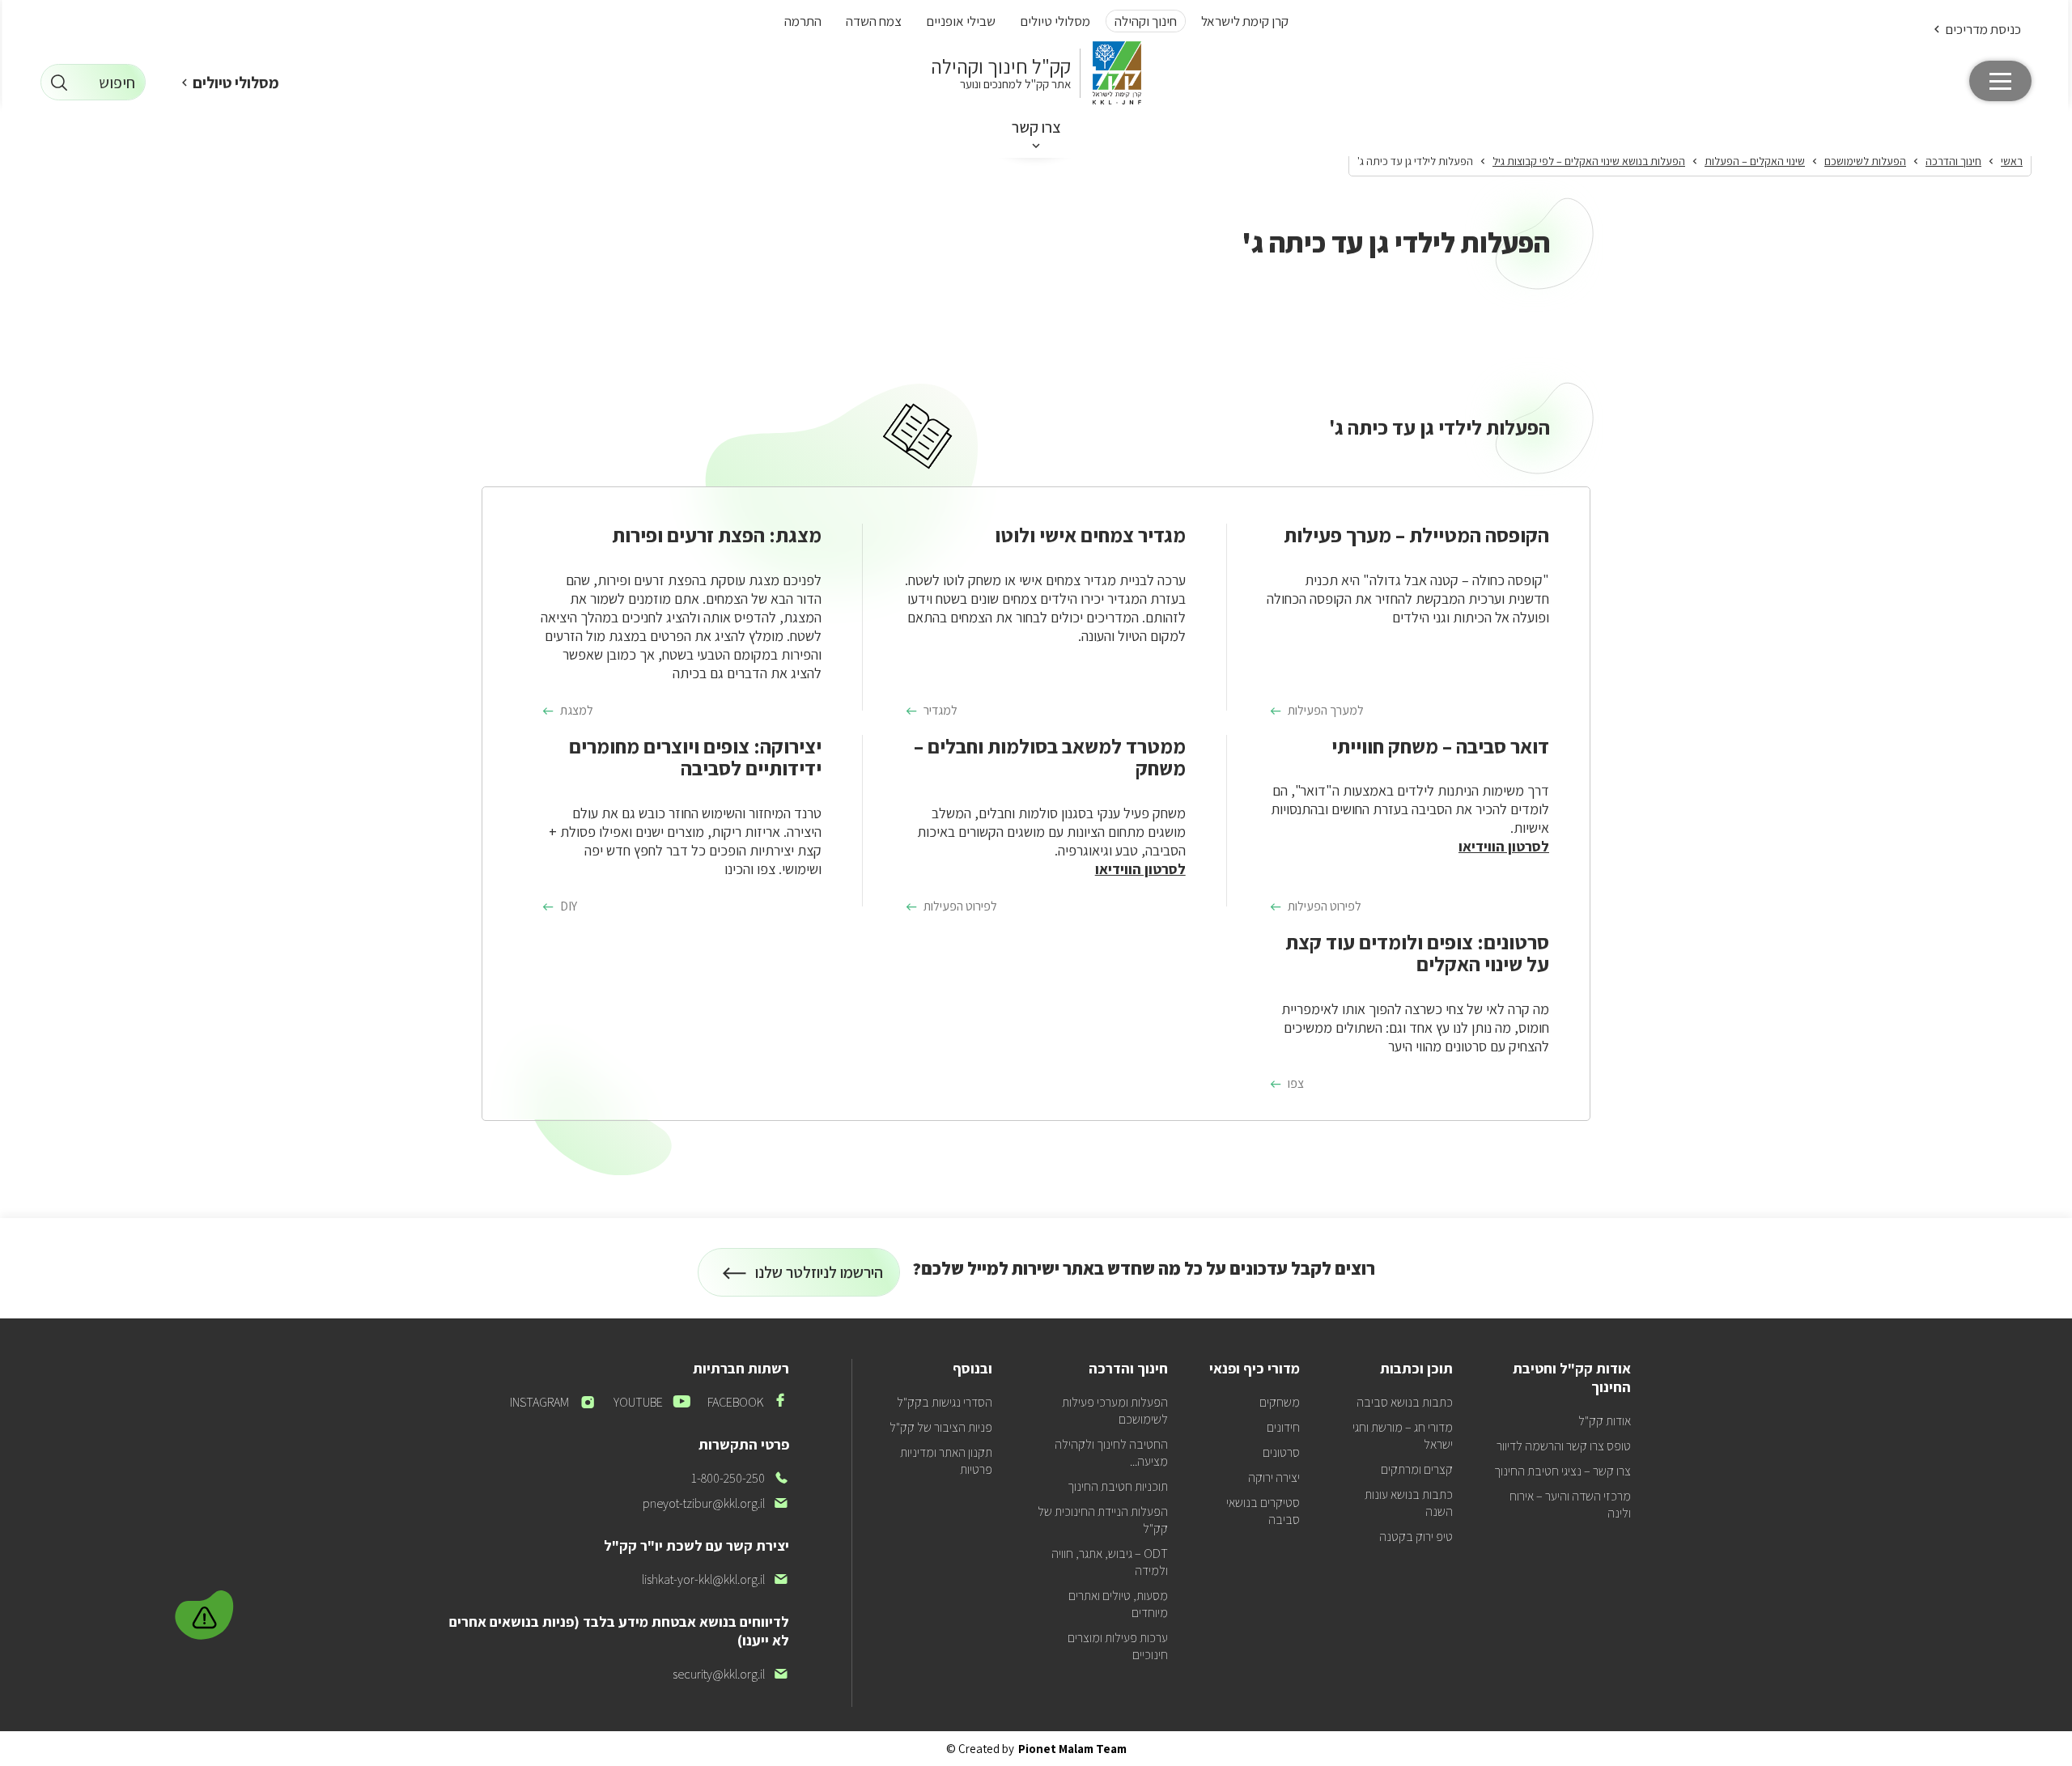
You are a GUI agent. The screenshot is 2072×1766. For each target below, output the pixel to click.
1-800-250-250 (740, 1478)
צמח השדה (874, 21)
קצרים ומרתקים (1417, 1469)
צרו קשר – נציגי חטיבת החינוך (1562, 1471)
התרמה (803, 21)
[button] (1976, 29)
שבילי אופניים (961, 21)
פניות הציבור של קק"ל (941, 1427)
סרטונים (1281, 1452)
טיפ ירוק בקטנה (1416, 1537)
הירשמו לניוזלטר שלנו (819, 1279)
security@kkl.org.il (731, 1674)
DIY (569, 906)
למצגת (577, 711)
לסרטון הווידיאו (1504, 846)
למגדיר (940, 711)
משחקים (1280, 1402)
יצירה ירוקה (1274, 1477)
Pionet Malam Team (1072, 1749)
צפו (1296, 1084)
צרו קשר (1036, 127)
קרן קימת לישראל (1245, 21)
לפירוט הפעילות (1325, 906)
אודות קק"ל (1605, 1421)
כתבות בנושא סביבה (1405, 1402)
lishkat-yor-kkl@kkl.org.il (715, 1579)
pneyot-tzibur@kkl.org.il (716, 1503)
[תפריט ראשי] (2000, 81)
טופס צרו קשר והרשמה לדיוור (1564, 1446)
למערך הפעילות (1326, 711)
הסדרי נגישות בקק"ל (945, 1402)
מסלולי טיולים (1055, 21)
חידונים (1283, 1427)
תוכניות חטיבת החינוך (1118, 1486)
